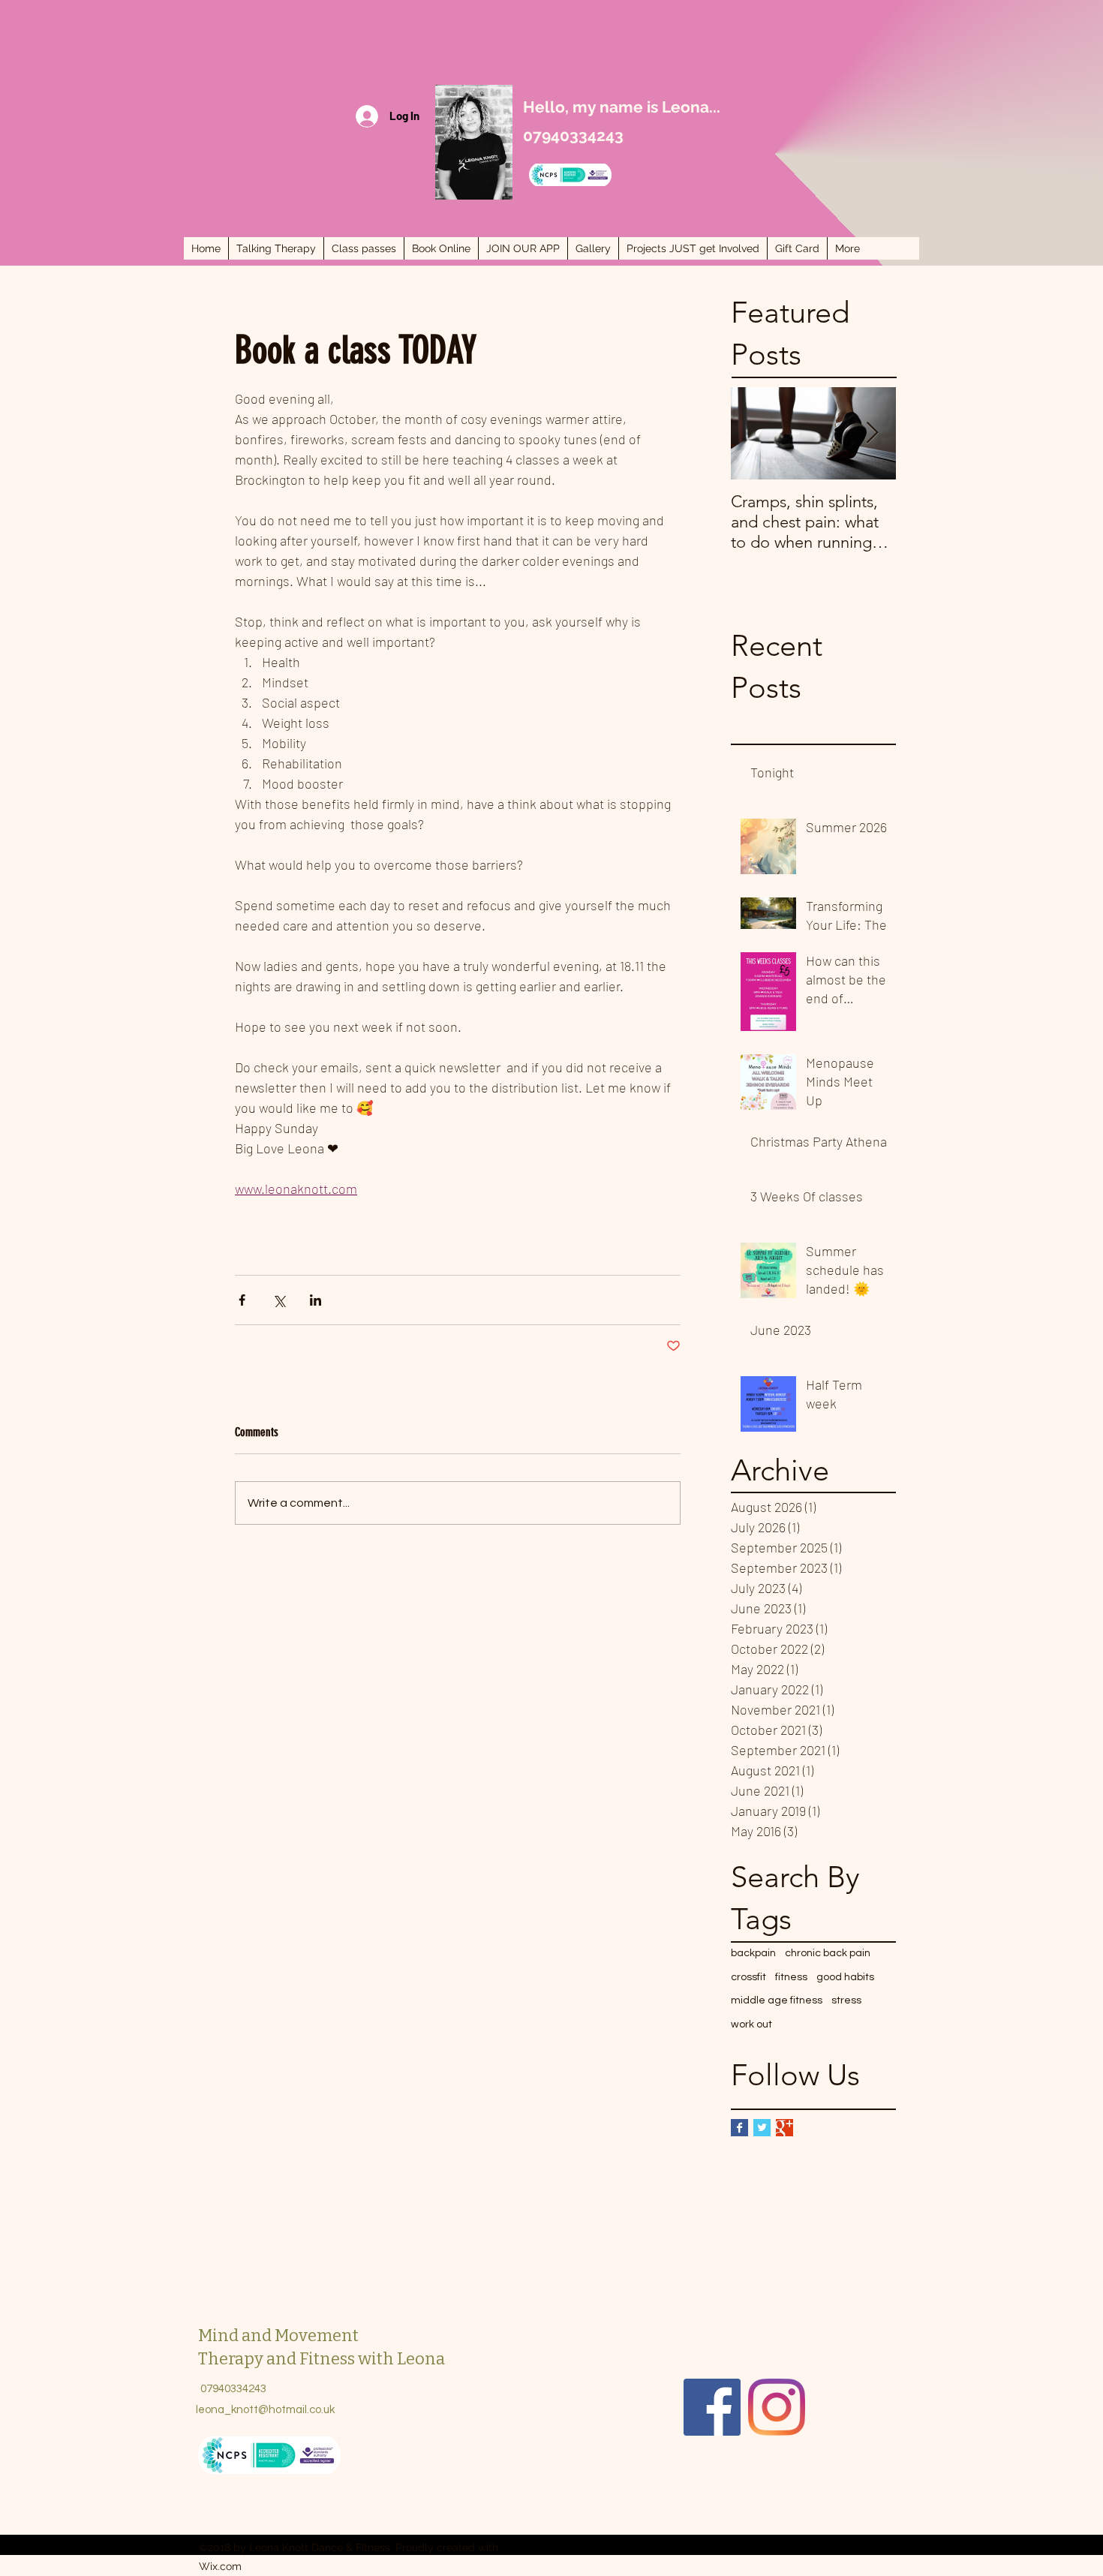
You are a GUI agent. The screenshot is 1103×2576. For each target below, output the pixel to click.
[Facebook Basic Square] (739, 2128)
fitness (791, 1977)
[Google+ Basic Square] (784, 2128)
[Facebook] (712, 2407)
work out (751, 2024)
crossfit (748, 1977)
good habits (845, 1977)
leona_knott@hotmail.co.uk (265, 2410)
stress (846, 2000)
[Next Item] (872, 433)
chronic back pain (828, 1953)
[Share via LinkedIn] (316, 1300)
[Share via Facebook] (242, 1300)
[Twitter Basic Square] (762, 2128)
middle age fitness (777, 2000)
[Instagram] (777, 2407)
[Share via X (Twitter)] (279, 1300)
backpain (753, 1953)
